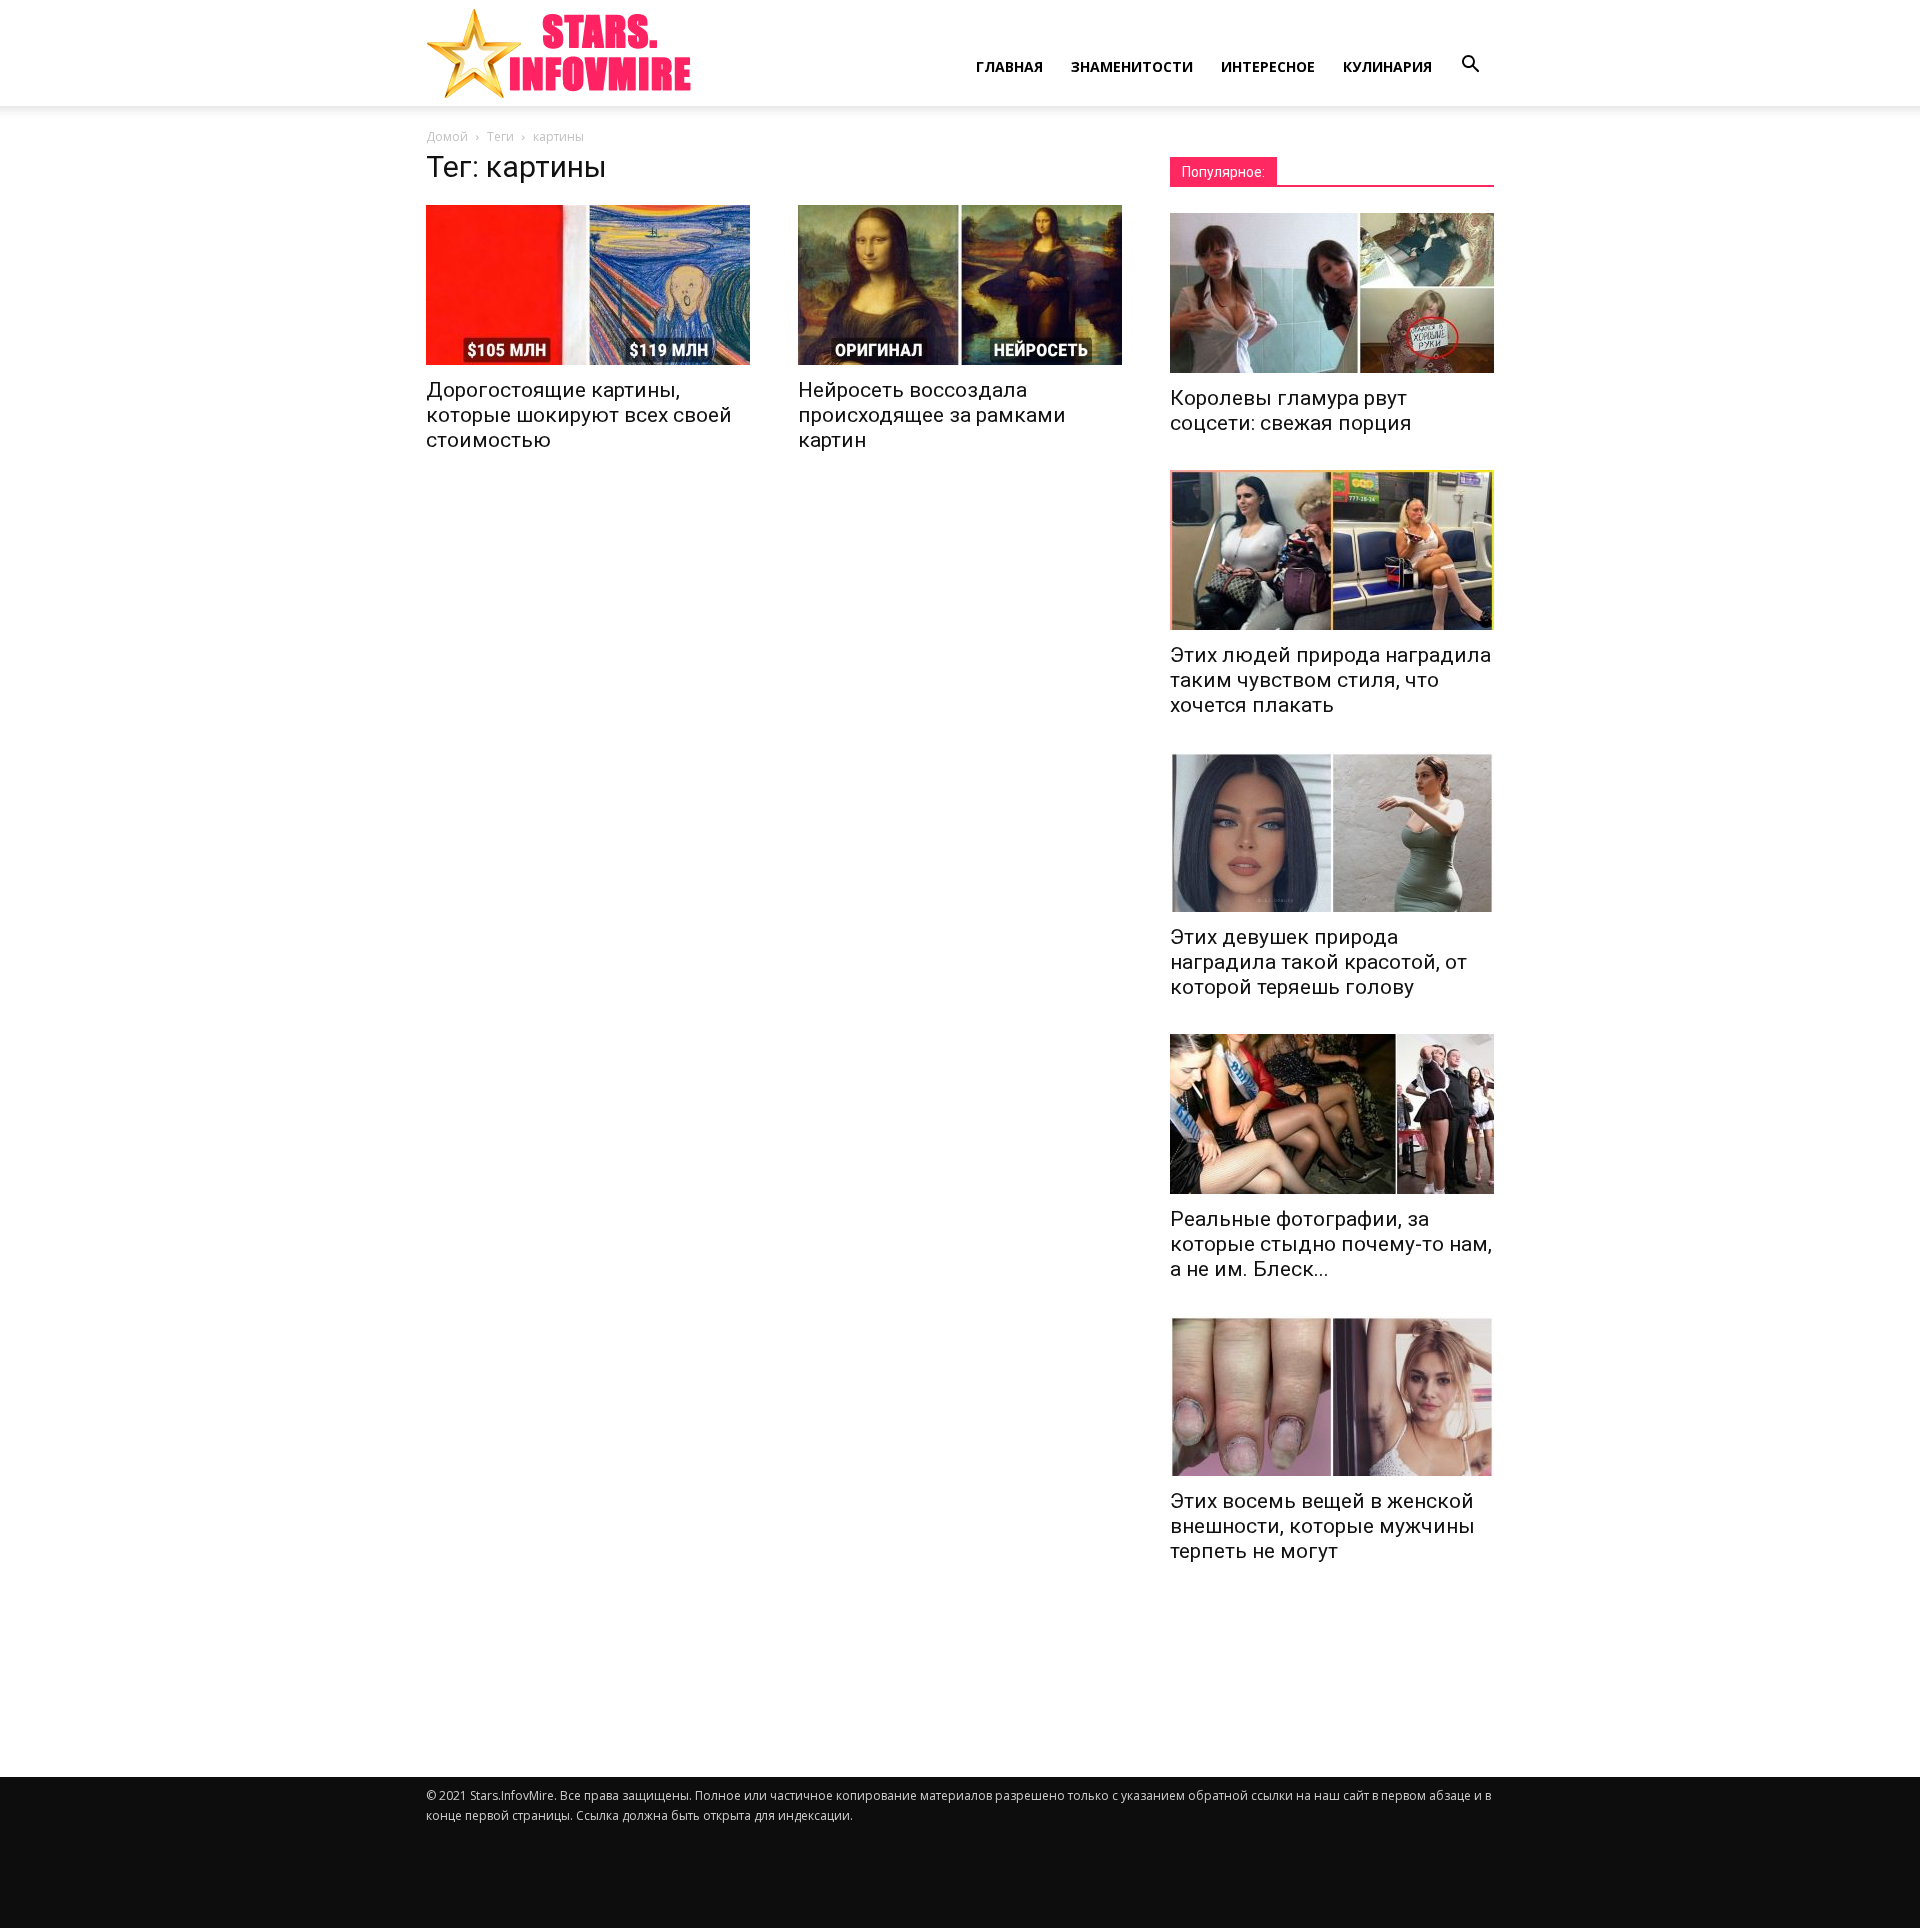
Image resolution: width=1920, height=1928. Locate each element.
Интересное (1268, 66)
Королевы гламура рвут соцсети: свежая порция (1291, 410)
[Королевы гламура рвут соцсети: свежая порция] (1332, 293)
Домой (447, 136)
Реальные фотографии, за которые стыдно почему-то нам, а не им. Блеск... (1331, 1244)
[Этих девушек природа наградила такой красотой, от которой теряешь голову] (1332, 832)
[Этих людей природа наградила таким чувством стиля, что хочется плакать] (1332, 550)
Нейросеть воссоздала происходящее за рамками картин (932, 415)
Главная (1009, 66)
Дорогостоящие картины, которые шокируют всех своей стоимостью (579, 415)
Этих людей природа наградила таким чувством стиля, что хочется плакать (1330, 680)
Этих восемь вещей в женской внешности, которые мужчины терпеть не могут (1322, 1526)
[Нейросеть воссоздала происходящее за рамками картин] (960, 285)
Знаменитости (1132, 66)
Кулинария (1387, 66)
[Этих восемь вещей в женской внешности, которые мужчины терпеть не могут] (1332, 1396)
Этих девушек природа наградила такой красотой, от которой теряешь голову (1318, 962)
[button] (1470, 65)
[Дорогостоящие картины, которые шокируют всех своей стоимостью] (588, 285)
